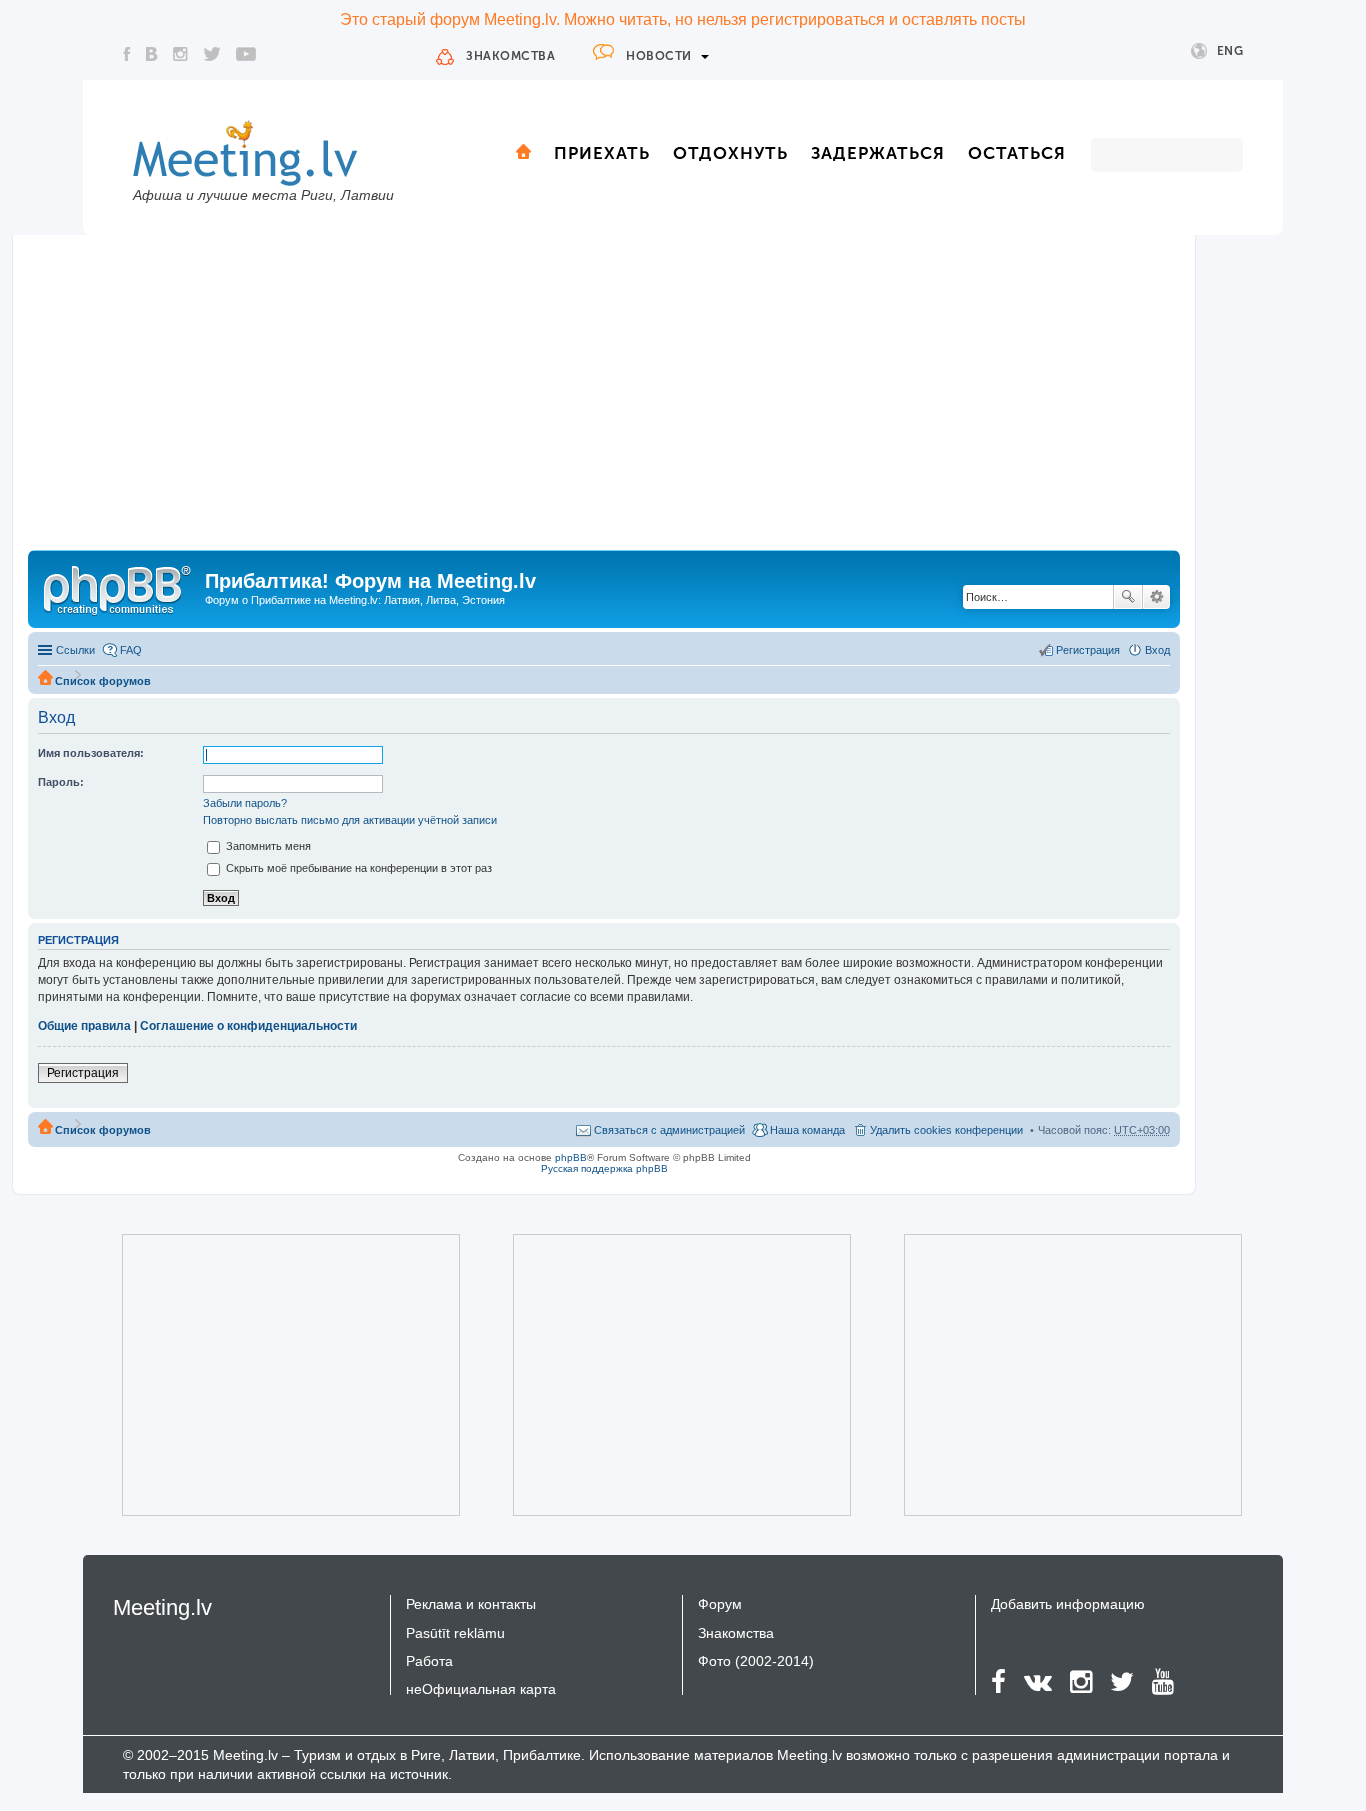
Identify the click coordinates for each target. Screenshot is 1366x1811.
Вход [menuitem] (1157, 650)
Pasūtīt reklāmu (455, 1633)
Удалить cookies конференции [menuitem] (946, 1130)
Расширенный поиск (1156, 597)
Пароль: (61, 782)
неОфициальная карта (481, 1689)
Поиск (1128, 597)
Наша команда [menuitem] (807, 1130)
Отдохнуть (730, 153)
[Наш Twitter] (212, 54)
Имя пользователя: (91, 753)
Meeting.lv (162, 1607)
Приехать (602, 153)
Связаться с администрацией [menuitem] (669, 1130)
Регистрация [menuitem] (1088, 650)
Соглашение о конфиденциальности (248, 1026)
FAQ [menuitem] (131, 650)
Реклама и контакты (471, 1604)
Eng (1230, 51)
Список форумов (103, 681)
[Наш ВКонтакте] (152, 54)
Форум (720, 1604)
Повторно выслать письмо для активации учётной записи (350, 820)
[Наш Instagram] (180, 54)
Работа (429, 1661)
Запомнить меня (267, 846)
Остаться (1017, 153)
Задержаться (878, 153)
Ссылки (75, 650)
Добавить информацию (1068, 1604)
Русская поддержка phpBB (604, 1168)
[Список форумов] (119, 587)
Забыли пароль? (245, 803)
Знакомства (510, 56)
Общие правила (84, 1026)
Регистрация (83, 1073)
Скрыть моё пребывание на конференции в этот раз (357, 868)
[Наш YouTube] (246, 54)
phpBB (571, 1157)
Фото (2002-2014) (756, 1661)
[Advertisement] (604, 400)
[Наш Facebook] (127, 54)
